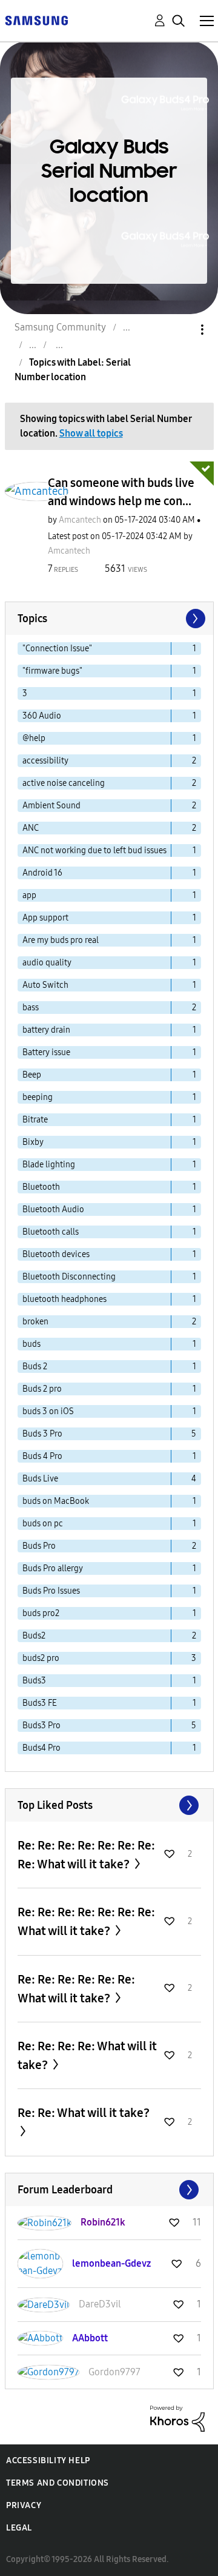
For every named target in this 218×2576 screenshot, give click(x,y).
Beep (32, 1075)
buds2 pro (41, 1658)
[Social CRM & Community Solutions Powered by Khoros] (177, 2418)
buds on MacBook (56, 1501)
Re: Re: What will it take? (84, 2113)
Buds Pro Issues (51, 1591)
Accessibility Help (48, 2460)
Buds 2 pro (42, 1389)
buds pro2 (41, 1613)
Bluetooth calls (51, 1232)
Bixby (33, 1142)
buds (31, 1344)
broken (35, 1322)
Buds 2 (35, 1367)
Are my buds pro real (61, 940)
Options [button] (182, 330)
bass (31, 1008)
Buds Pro (39, 1546)
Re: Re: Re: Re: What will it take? (87, 2055)
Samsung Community (60, 327)
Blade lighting (49, 1165)
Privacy (24, 2505)
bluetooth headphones (64, 1299)
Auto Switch (45, 985)
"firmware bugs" (52, 671)
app (29, 895)
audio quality (47, 963)
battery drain (46, 1030)
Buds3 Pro (41, 1726)
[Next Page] (194, 619)
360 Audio (42, 716)
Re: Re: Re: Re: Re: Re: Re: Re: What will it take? (86, 1855)
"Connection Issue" (57, 649)
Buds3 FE (40, 1703)
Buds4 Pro (41, 1748)
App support (45, 918)
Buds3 (34, 1681)
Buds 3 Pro (42, 1434)
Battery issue (46, 1052)
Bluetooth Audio (53, 1209)
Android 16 (42, 873)
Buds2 (34, 1636)
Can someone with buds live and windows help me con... (121, 492)
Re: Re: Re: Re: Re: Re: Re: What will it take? (86, 1921)
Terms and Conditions (58, 2483)
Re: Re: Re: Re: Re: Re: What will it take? (76, 1989)
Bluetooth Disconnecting (69, 1277)
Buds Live (40, 1479)
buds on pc (43, 1524)
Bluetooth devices (56, 1254)
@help (34, 738)
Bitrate (35, 1120)
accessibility (45, 761)
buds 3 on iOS (48, 1411)
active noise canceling (64, 783)
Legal (19, 2528)
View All (109, 1805)
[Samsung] (36, 20)
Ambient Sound (51, 806)
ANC (31, 828)
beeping (38, 1097)
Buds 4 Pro (42, 1456)
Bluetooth (41, 1187)
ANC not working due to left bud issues (94, 850)
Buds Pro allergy (53, 1568)
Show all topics (91, 433)
